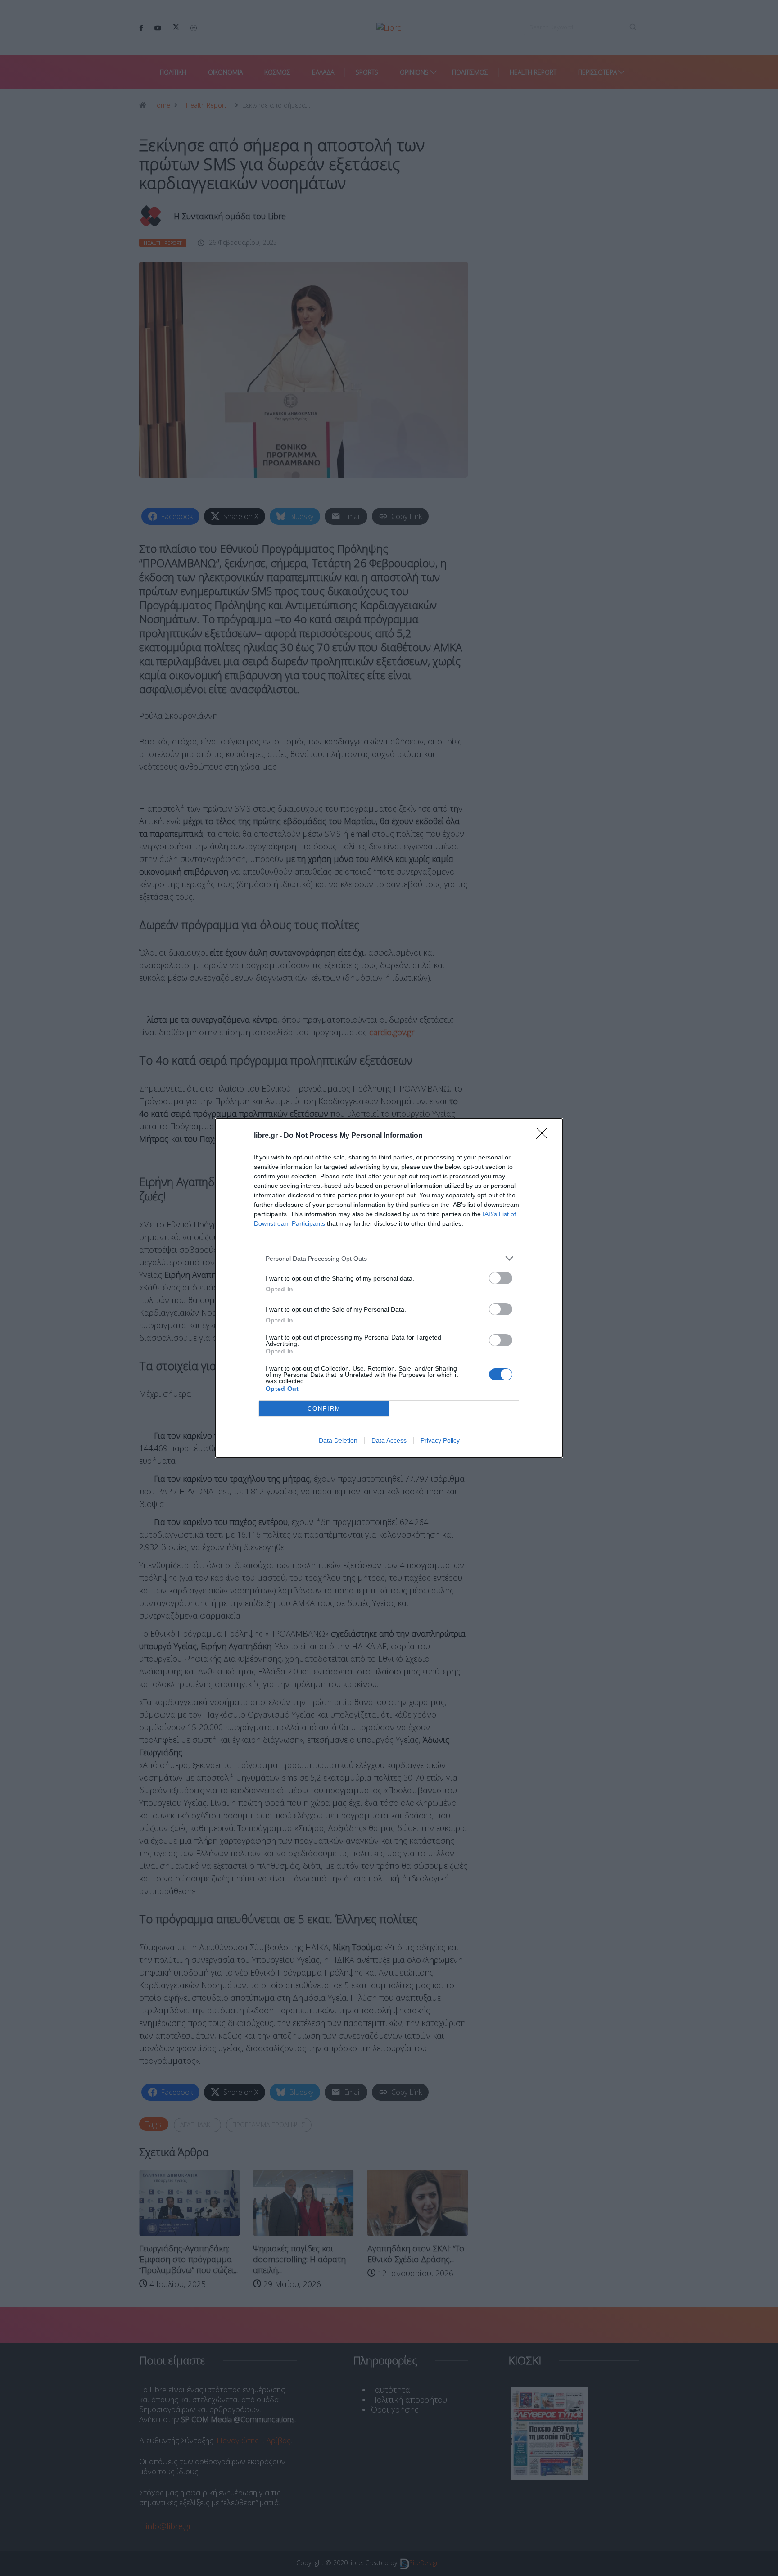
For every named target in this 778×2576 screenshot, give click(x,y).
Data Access (389, 1440)
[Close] (545, 1136)
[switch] (501, 1278)
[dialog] (389, 1288)
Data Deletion (338, 1440)
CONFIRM (324, 1409)
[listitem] (389, 1258)
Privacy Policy (440, 1440)
